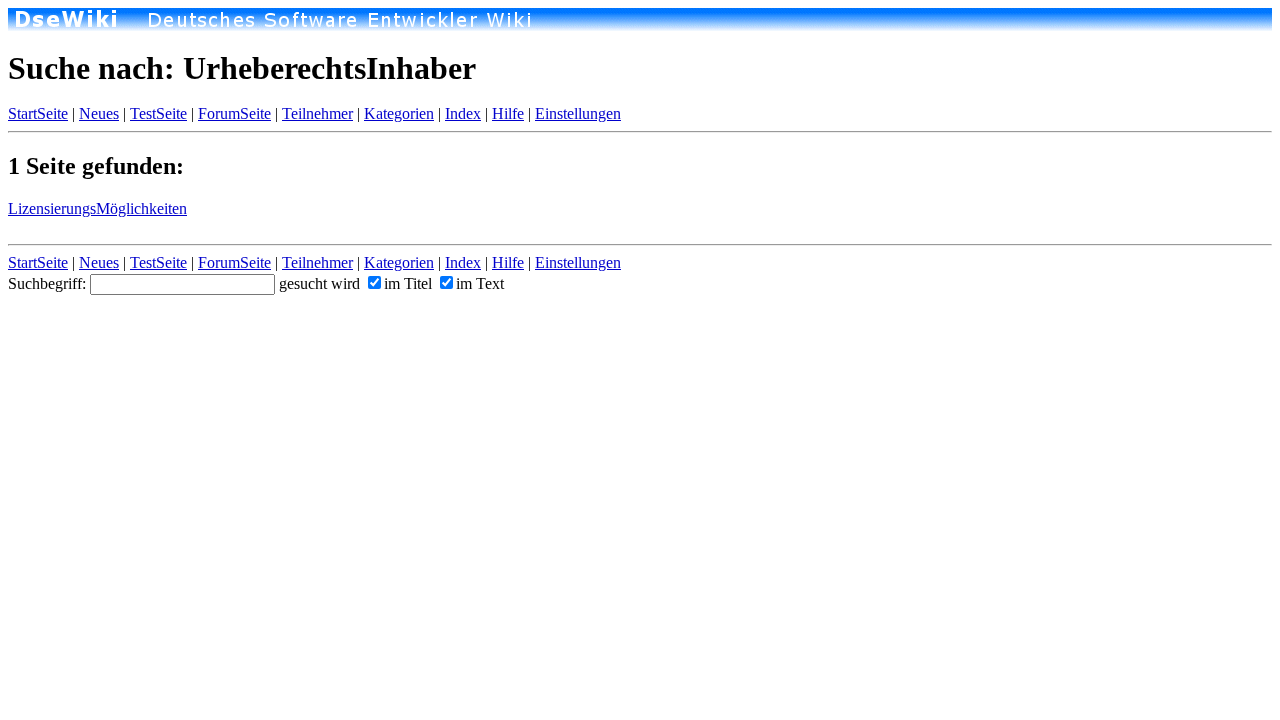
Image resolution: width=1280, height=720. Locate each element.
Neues (99, 113)
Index (463, 113)
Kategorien (399, 113)
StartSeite (38, 113)
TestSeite (158, 113)
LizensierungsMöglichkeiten (97, 208)
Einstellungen (578, 113)
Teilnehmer (317, 113)
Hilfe (508, 113)
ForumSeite (234, 113)
